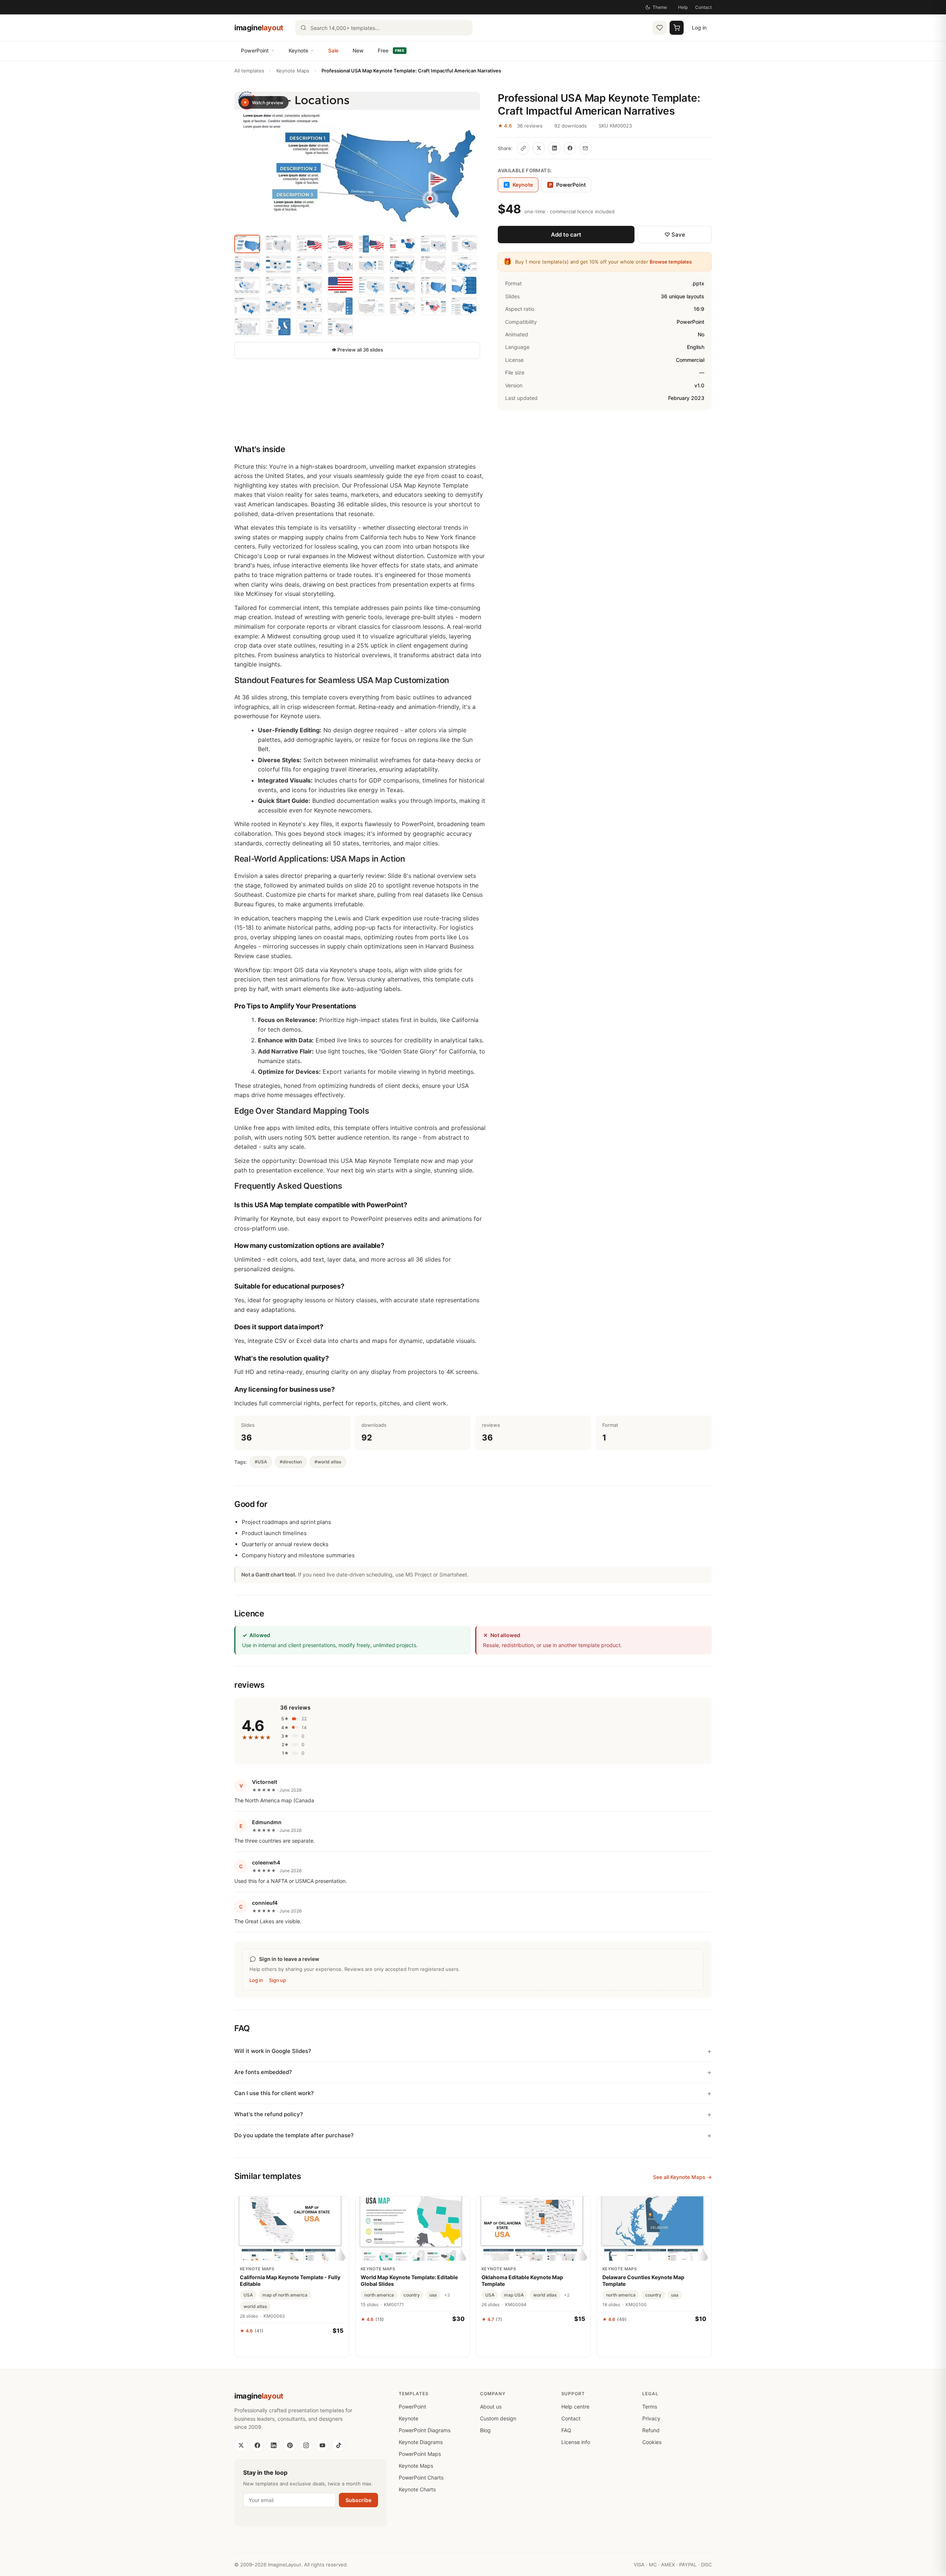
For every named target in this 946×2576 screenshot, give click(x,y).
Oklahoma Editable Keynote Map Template (522, 2280)
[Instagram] (306, 2445)
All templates (249, 71)
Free (391, 50)
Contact (703, 7)
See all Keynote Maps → (682, 2177)
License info (576, 2442)
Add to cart (566, 235)
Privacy (651, 2418)
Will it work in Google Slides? (273, 2051)
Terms (650, 2407)
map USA (514, 2295)
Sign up (278, 1980)
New (358, 50)
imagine (259, 28)
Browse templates (671, 262)
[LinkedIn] (273, 2445)
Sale (333, 50)
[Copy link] (523, 148)
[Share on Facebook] (570, 148)
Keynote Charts (417, 2489)
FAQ (566, 2430)
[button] (357, 161)
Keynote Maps (293, 71)
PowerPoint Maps (420, 2454)
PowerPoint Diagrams (425, 2430)
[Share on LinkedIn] (554, 148)
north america (379, 2295)
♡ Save (675, 235)
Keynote (298, 50)
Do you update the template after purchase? (294, 2135)
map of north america (285, 2295)
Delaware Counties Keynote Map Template (643, 2280)
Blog (485, 2430)
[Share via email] (585, 148)
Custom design (498, 2418)
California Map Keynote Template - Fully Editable (290, 2280)
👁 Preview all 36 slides (357, 350)
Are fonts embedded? (263, 2072)
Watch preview (268, 103)
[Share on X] (539, 148)
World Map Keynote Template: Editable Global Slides (409, 2280)
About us (491, 2407)
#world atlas (328, 1462)
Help (683, 7)
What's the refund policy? (269, 2114)
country (412, 2295)
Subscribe (358, 2500)
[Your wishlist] (660, 28)
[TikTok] (338, 2445)
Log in (699, 28)
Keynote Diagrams (421, 2442)
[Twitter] (241, 2445)
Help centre (575, 2407)
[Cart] (677, 28)
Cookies (652, 2442)
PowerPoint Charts (421, 2477)
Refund (651, 2430)
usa (433, 2295)
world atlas (255, 2306)
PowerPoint (255, 50)
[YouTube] (322, 2445)
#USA (261, 1462)
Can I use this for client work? (274, 2093)
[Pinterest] (290, 2445)
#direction (291, 1462)
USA (248, 2295)
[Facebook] (257, 2445)
